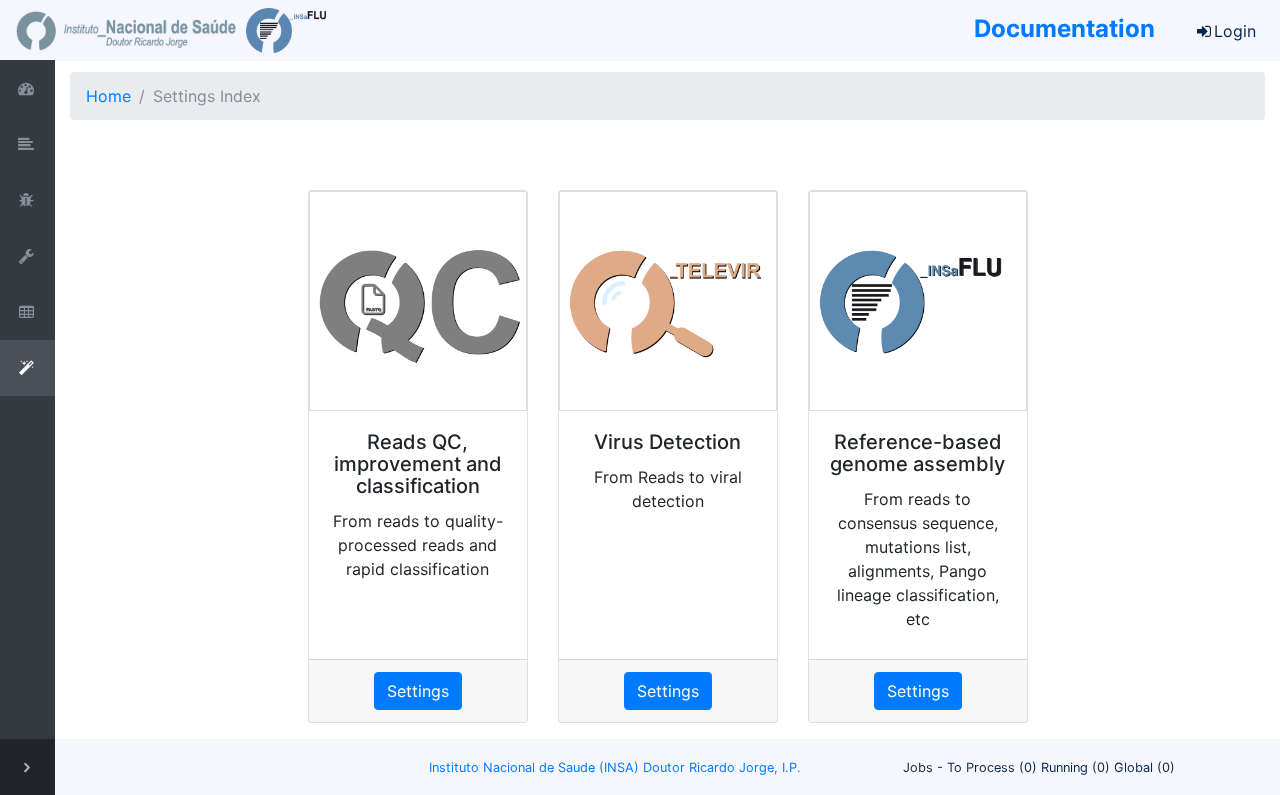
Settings (418, 691)
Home (108, 96)
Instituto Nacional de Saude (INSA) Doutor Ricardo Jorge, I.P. (615, 767)
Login (1235, 31)
